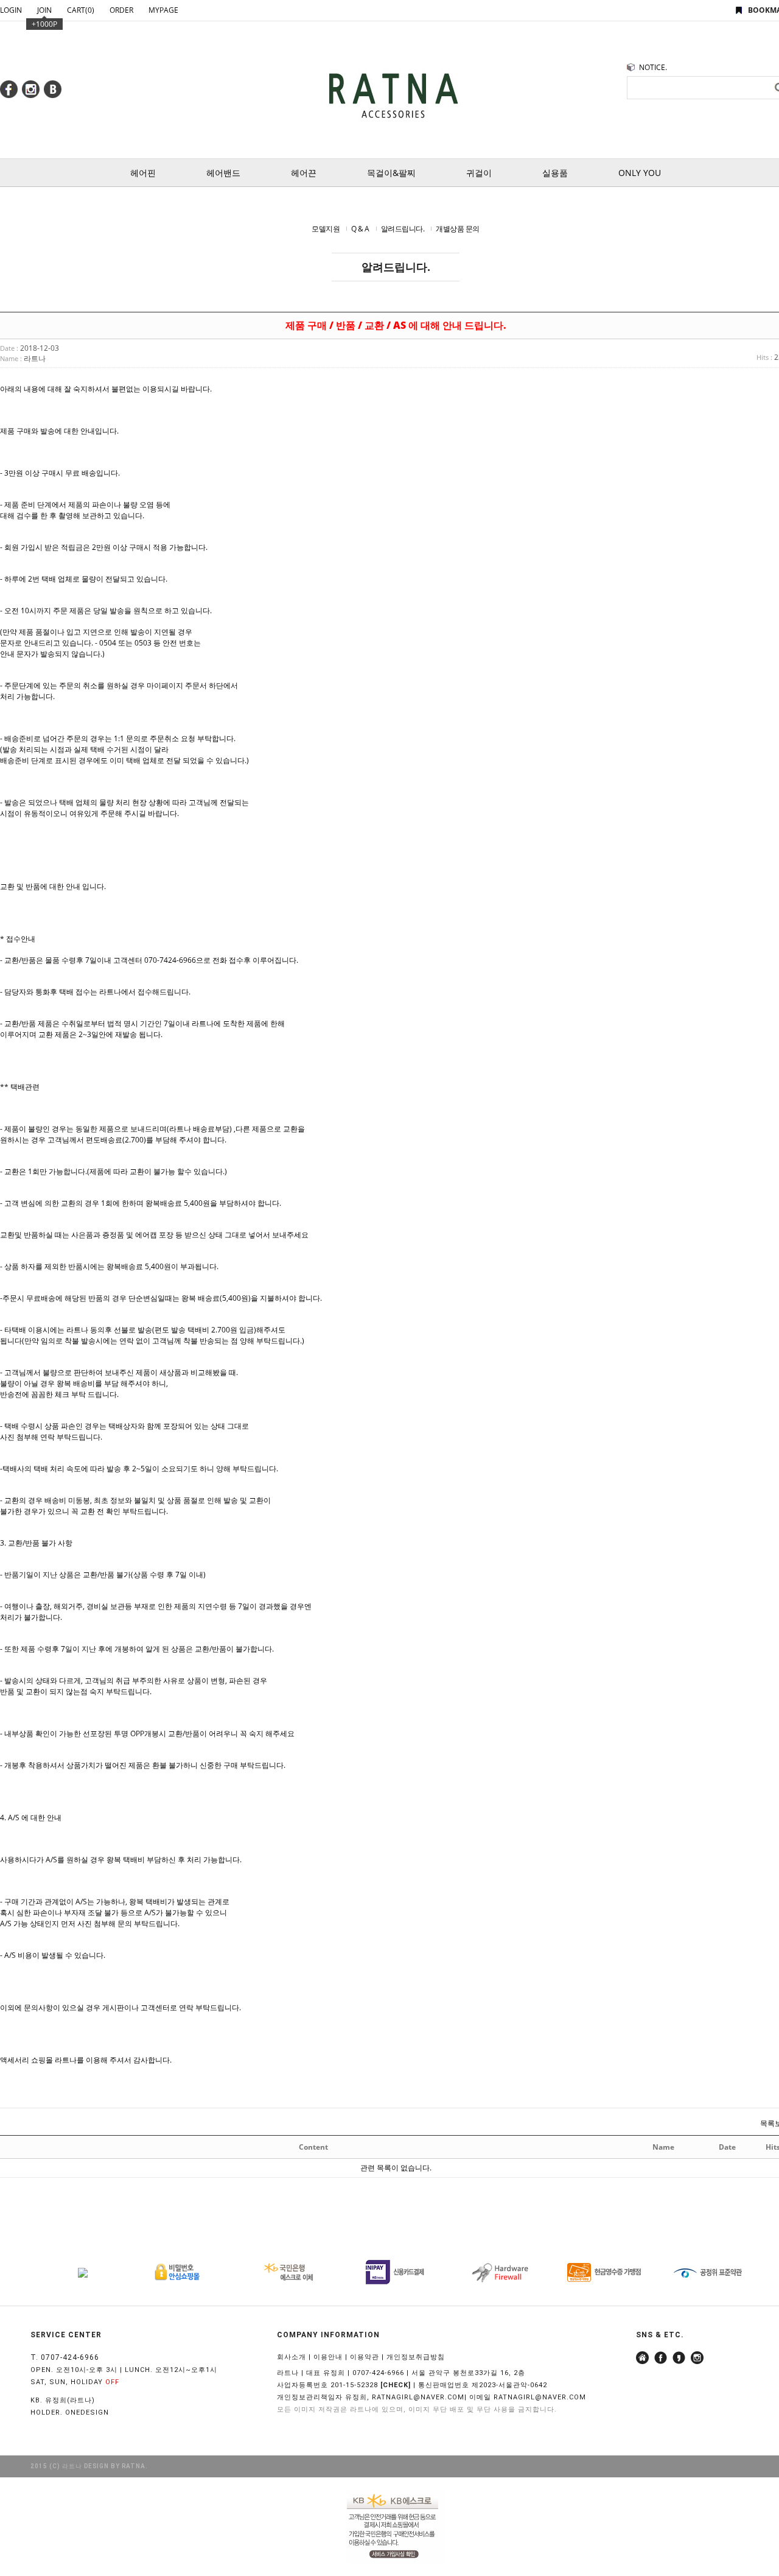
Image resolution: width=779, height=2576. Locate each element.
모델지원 (326, 229)
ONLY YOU (640, 173)
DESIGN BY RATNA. (116, 2466)
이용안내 (328, 2357)
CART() (81, 10)
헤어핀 (143, 173)
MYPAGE (163, 10)
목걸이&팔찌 (391, 173)
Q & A (360, 229)
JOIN (44, 10)
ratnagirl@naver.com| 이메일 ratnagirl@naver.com (479, 2397)
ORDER (121, 10)
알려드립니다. (403, 229)
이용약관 (365, 2357)
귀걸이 (479, 173)
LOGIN (11, 10)
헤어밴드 (223, 173)
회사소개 (292, 2357)
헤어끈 (304, 173)
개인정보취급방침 (416, 2357)
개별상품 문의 (458, 229)
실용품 (555, 173)
